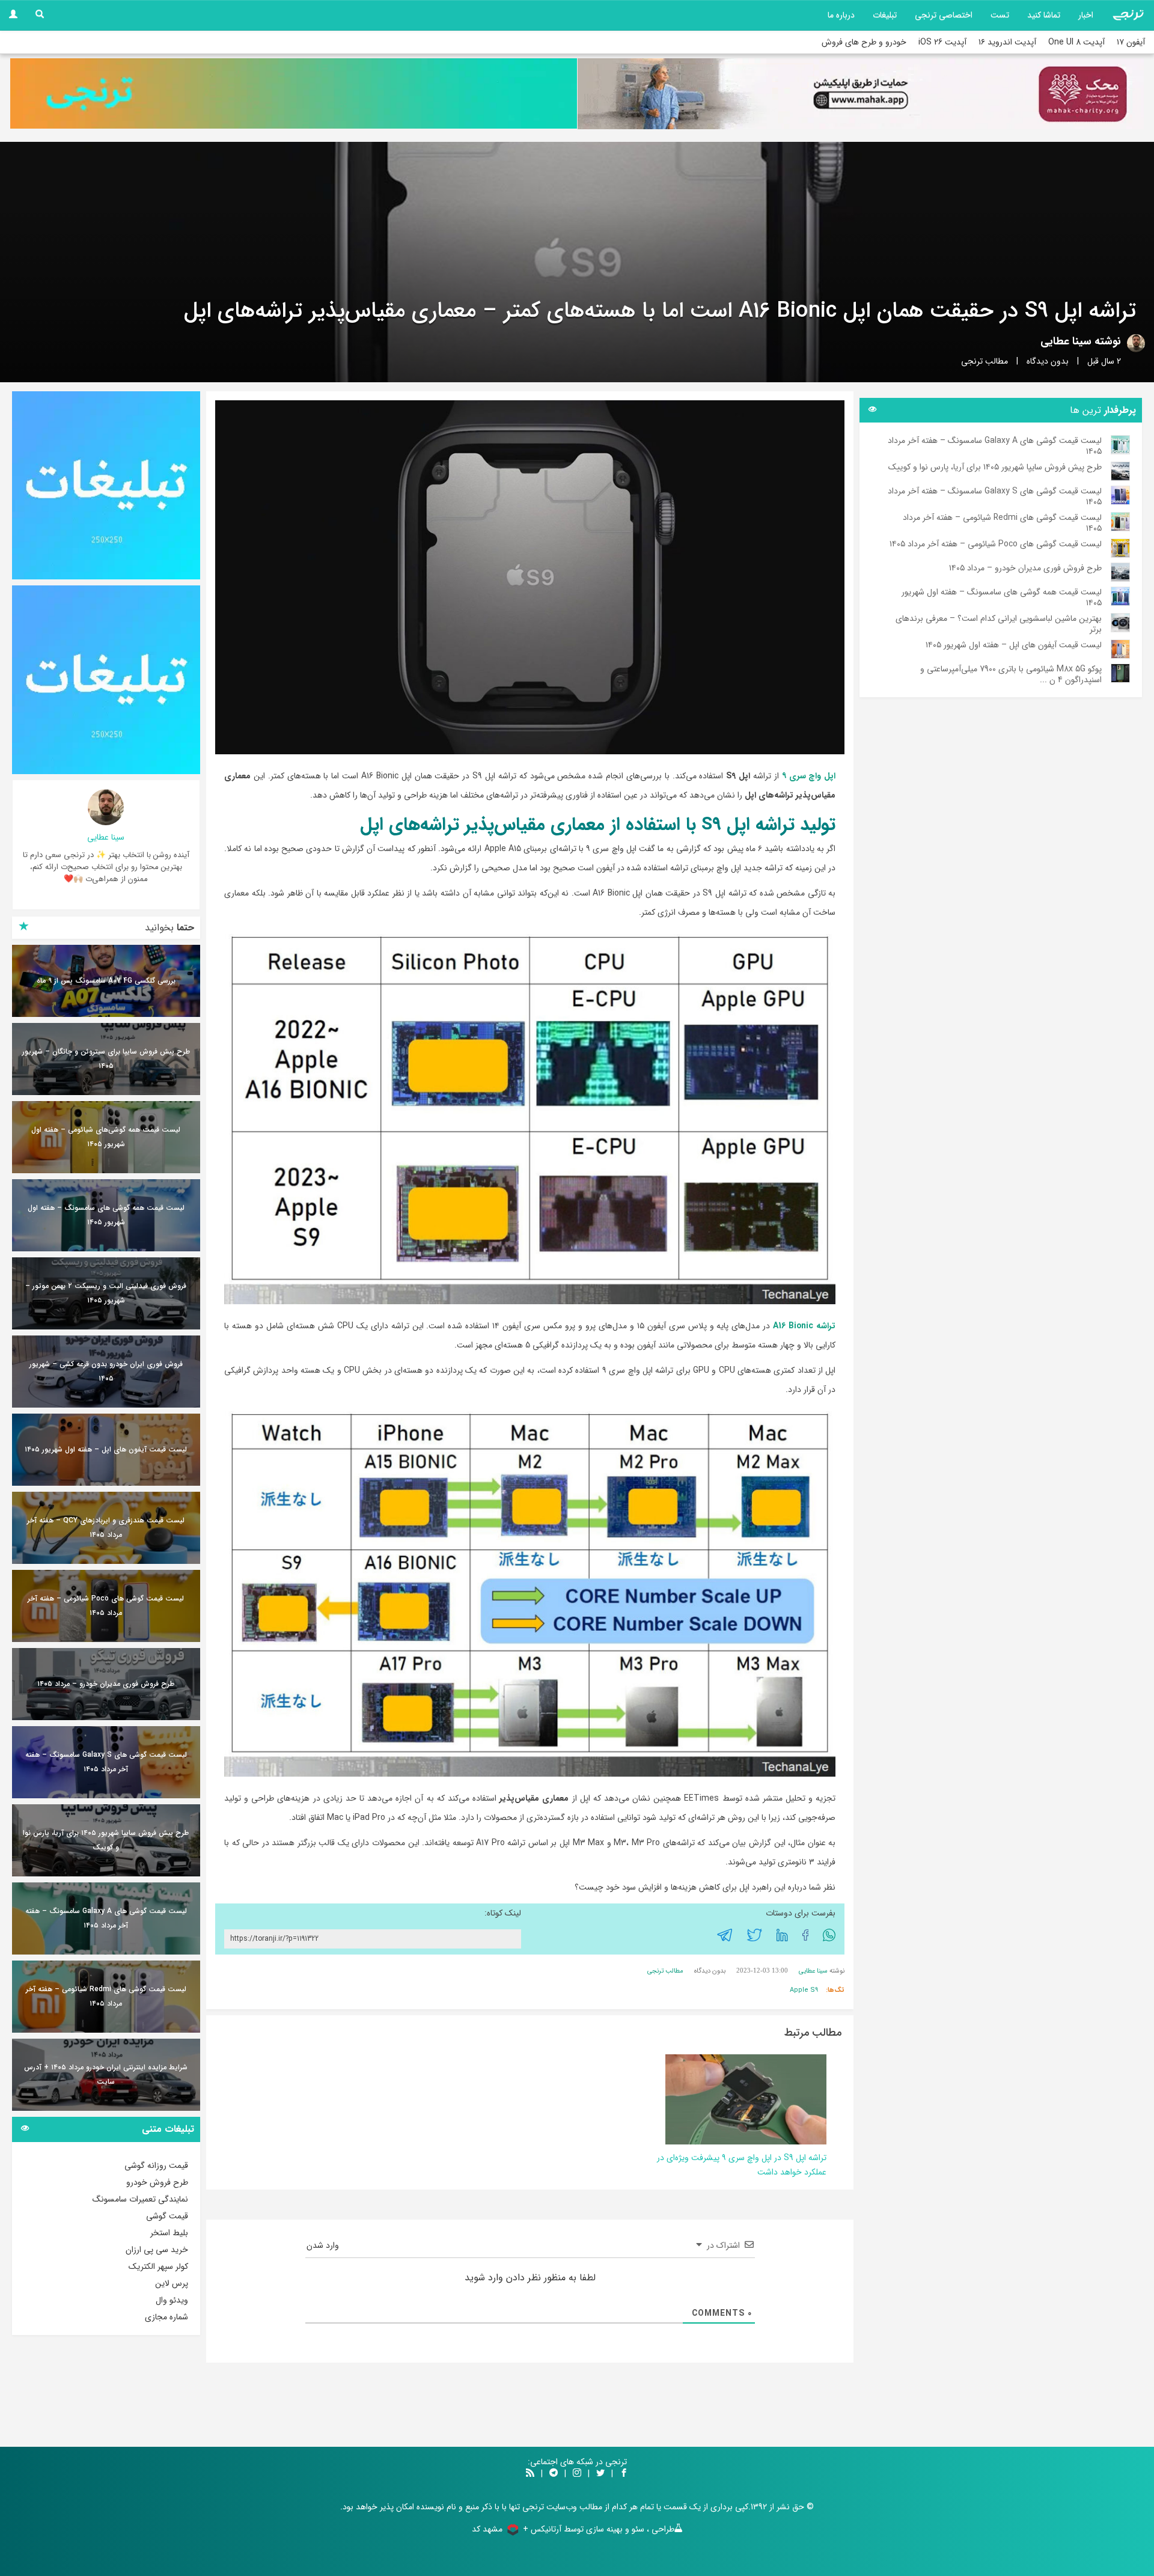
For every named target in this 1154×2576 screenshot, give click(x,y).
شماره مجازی (166, 2317)
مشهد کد (487, 2529)
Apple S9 (804, 1990)
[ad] (106, 485)
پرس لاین (172, 2283)
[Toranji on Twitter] (600, 2474)
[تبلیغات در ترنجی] (294, 93)
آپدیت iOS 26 (942, 42)
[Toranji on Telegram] (554, 2474)
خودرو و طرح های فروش (864, 42)
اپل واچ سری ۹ (809, 776)
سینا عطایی (1066, 341)
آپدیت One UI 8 (1076, 42)
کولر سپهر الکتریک (158, 2266)
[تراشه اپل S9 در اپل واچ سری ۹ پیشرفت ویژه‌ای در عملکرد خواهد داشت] (746, 2099)
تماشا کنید (1044, 15)
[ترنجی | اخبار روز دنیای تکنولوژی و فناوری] (1128, 15)
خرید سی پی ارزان (157, 2250)
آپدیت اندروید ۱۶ (1007, 42)
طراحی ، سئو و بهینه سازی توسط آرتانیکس (603, 2529)
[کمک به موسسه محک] (861, 94)
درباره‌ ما (841, 15)
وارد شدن (324, 2245)
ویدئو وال (172, 2300)
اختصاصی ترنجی (944, 15)
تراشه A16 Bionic (804, 1326)
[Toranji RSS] (530, 2474)
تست (1000, 15)
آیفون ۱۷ (1131, 42)
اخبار (1086, 15)
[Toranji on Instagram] (576, 2474)
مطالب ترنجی (985, 361)
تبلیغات (885, 15)
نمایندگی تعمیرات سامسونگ (140, 2199)
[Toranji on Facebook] (624, 2474)
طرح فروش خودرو (157, 2182)
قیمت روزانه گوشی (156, 2165)
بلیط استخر (169, 2233)
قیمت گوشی (167, 2216)
